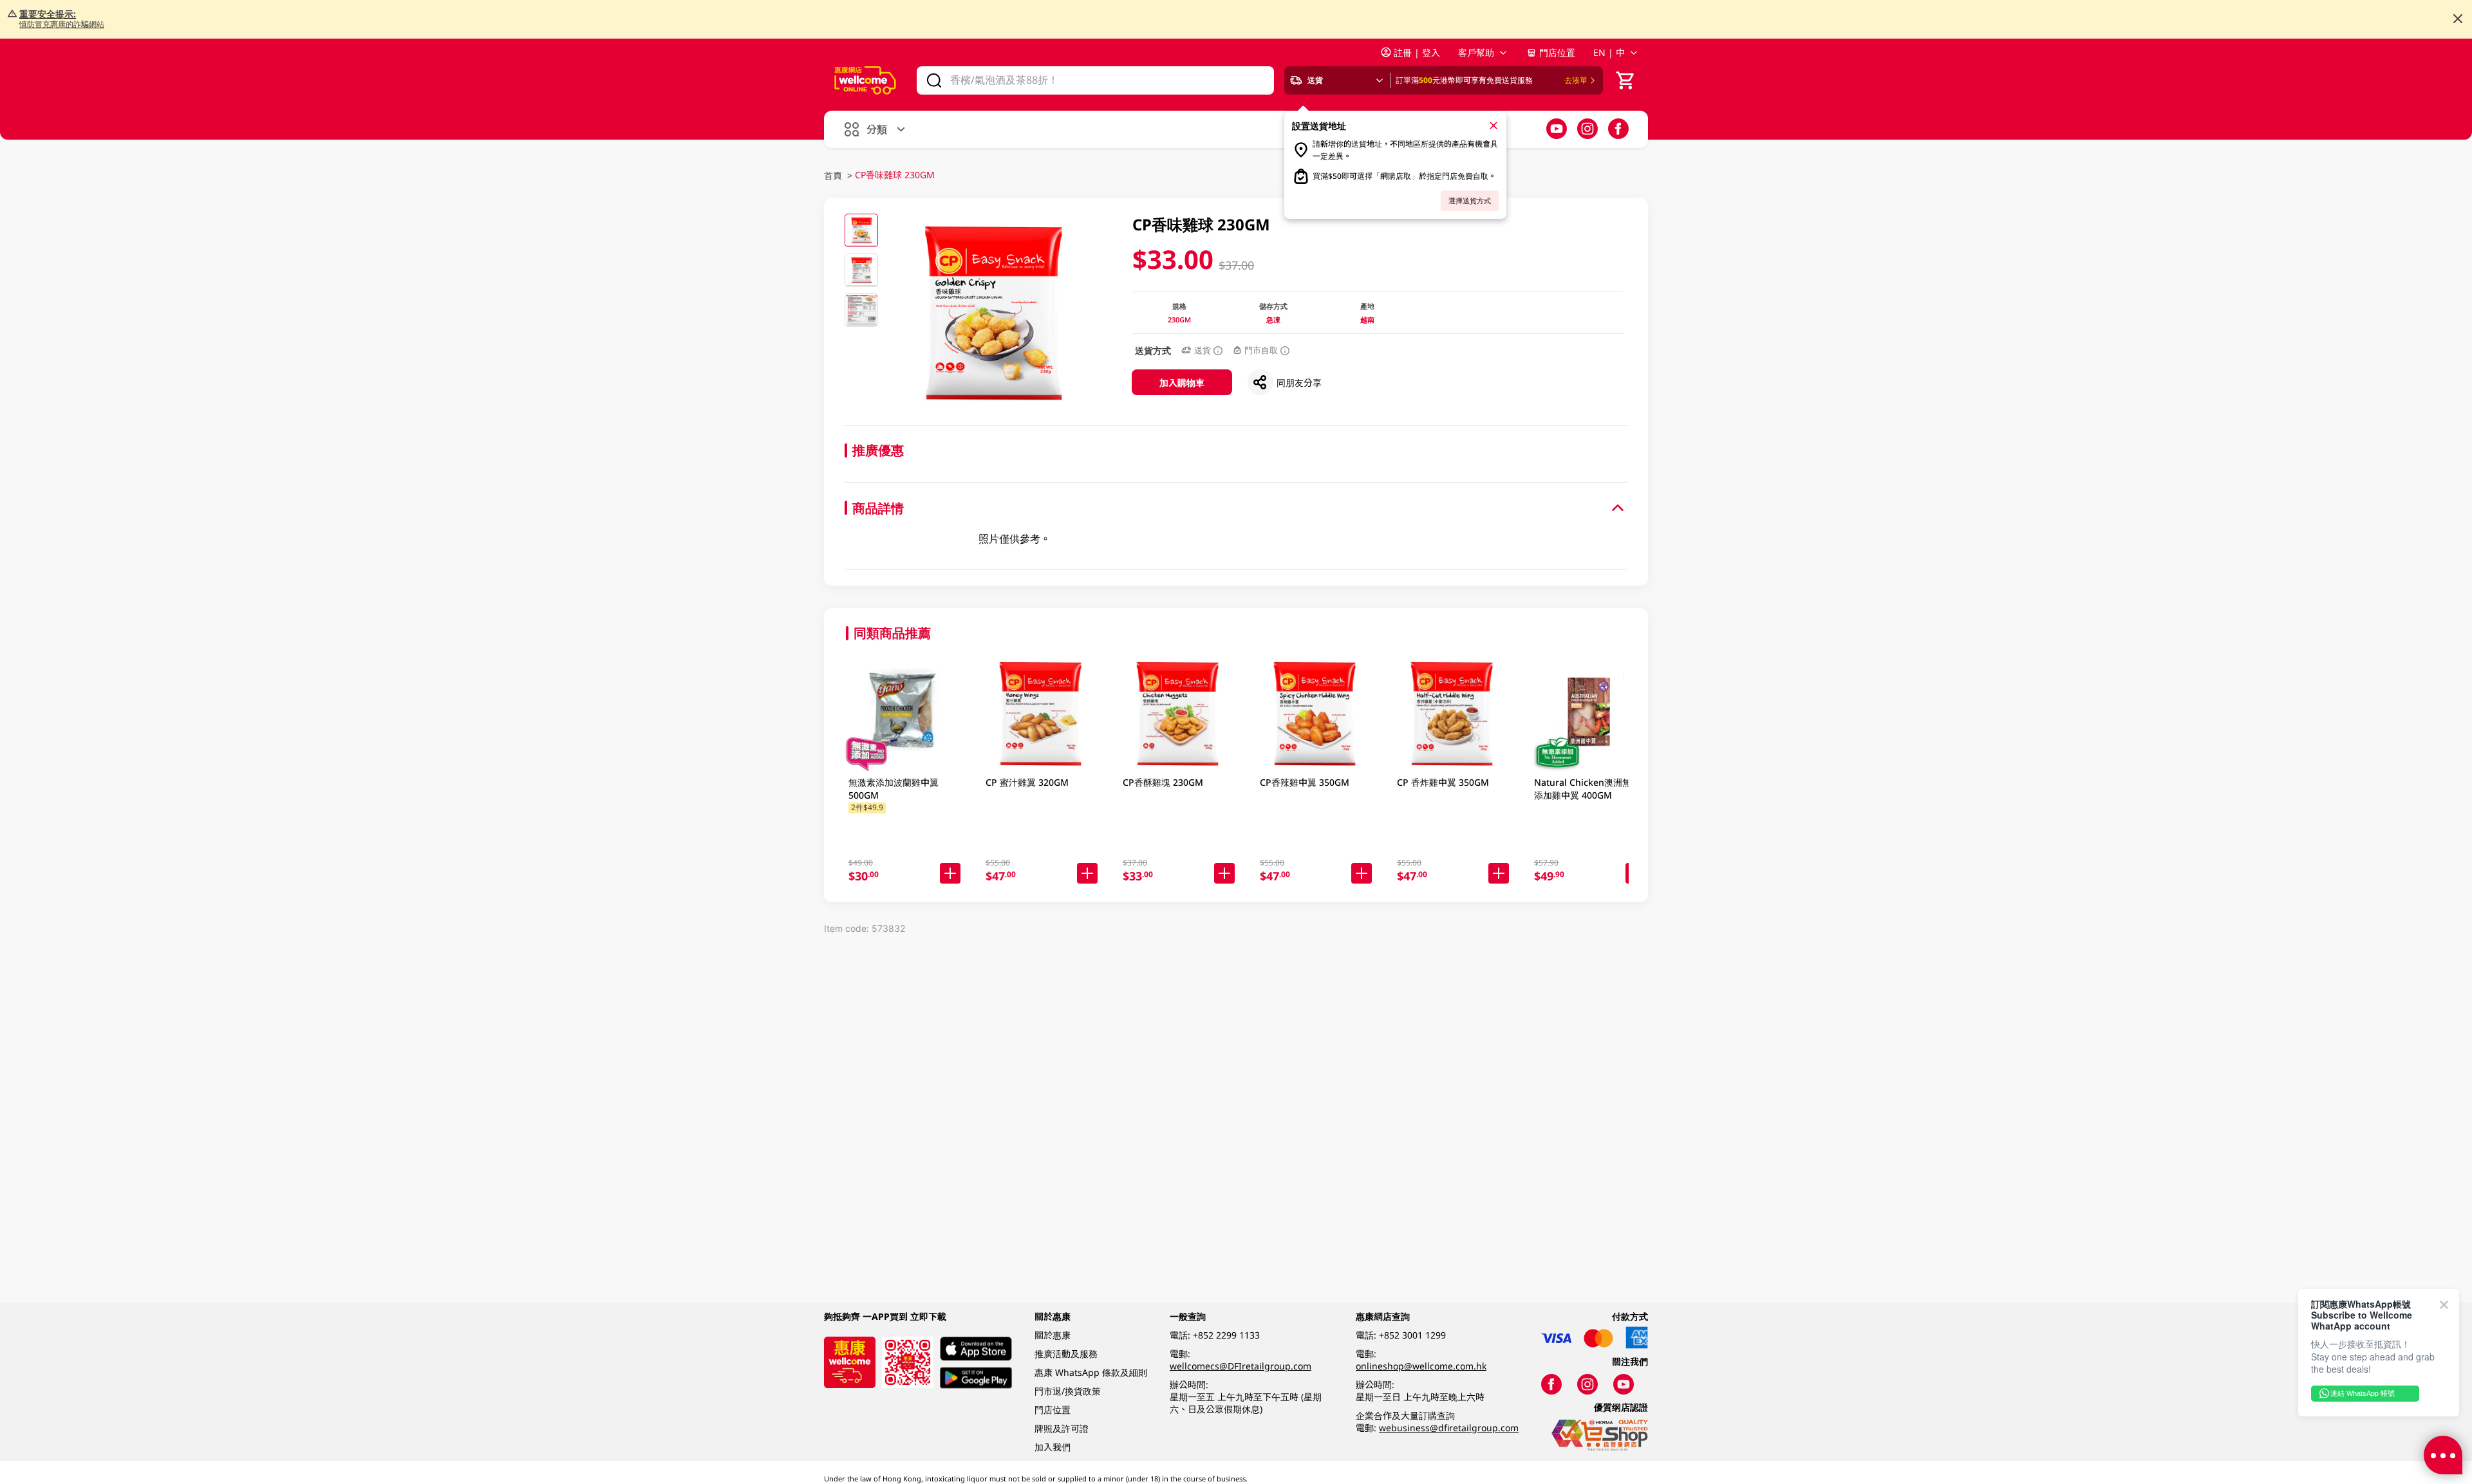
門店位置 (1557, 52)
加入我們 (1053, 1447)
